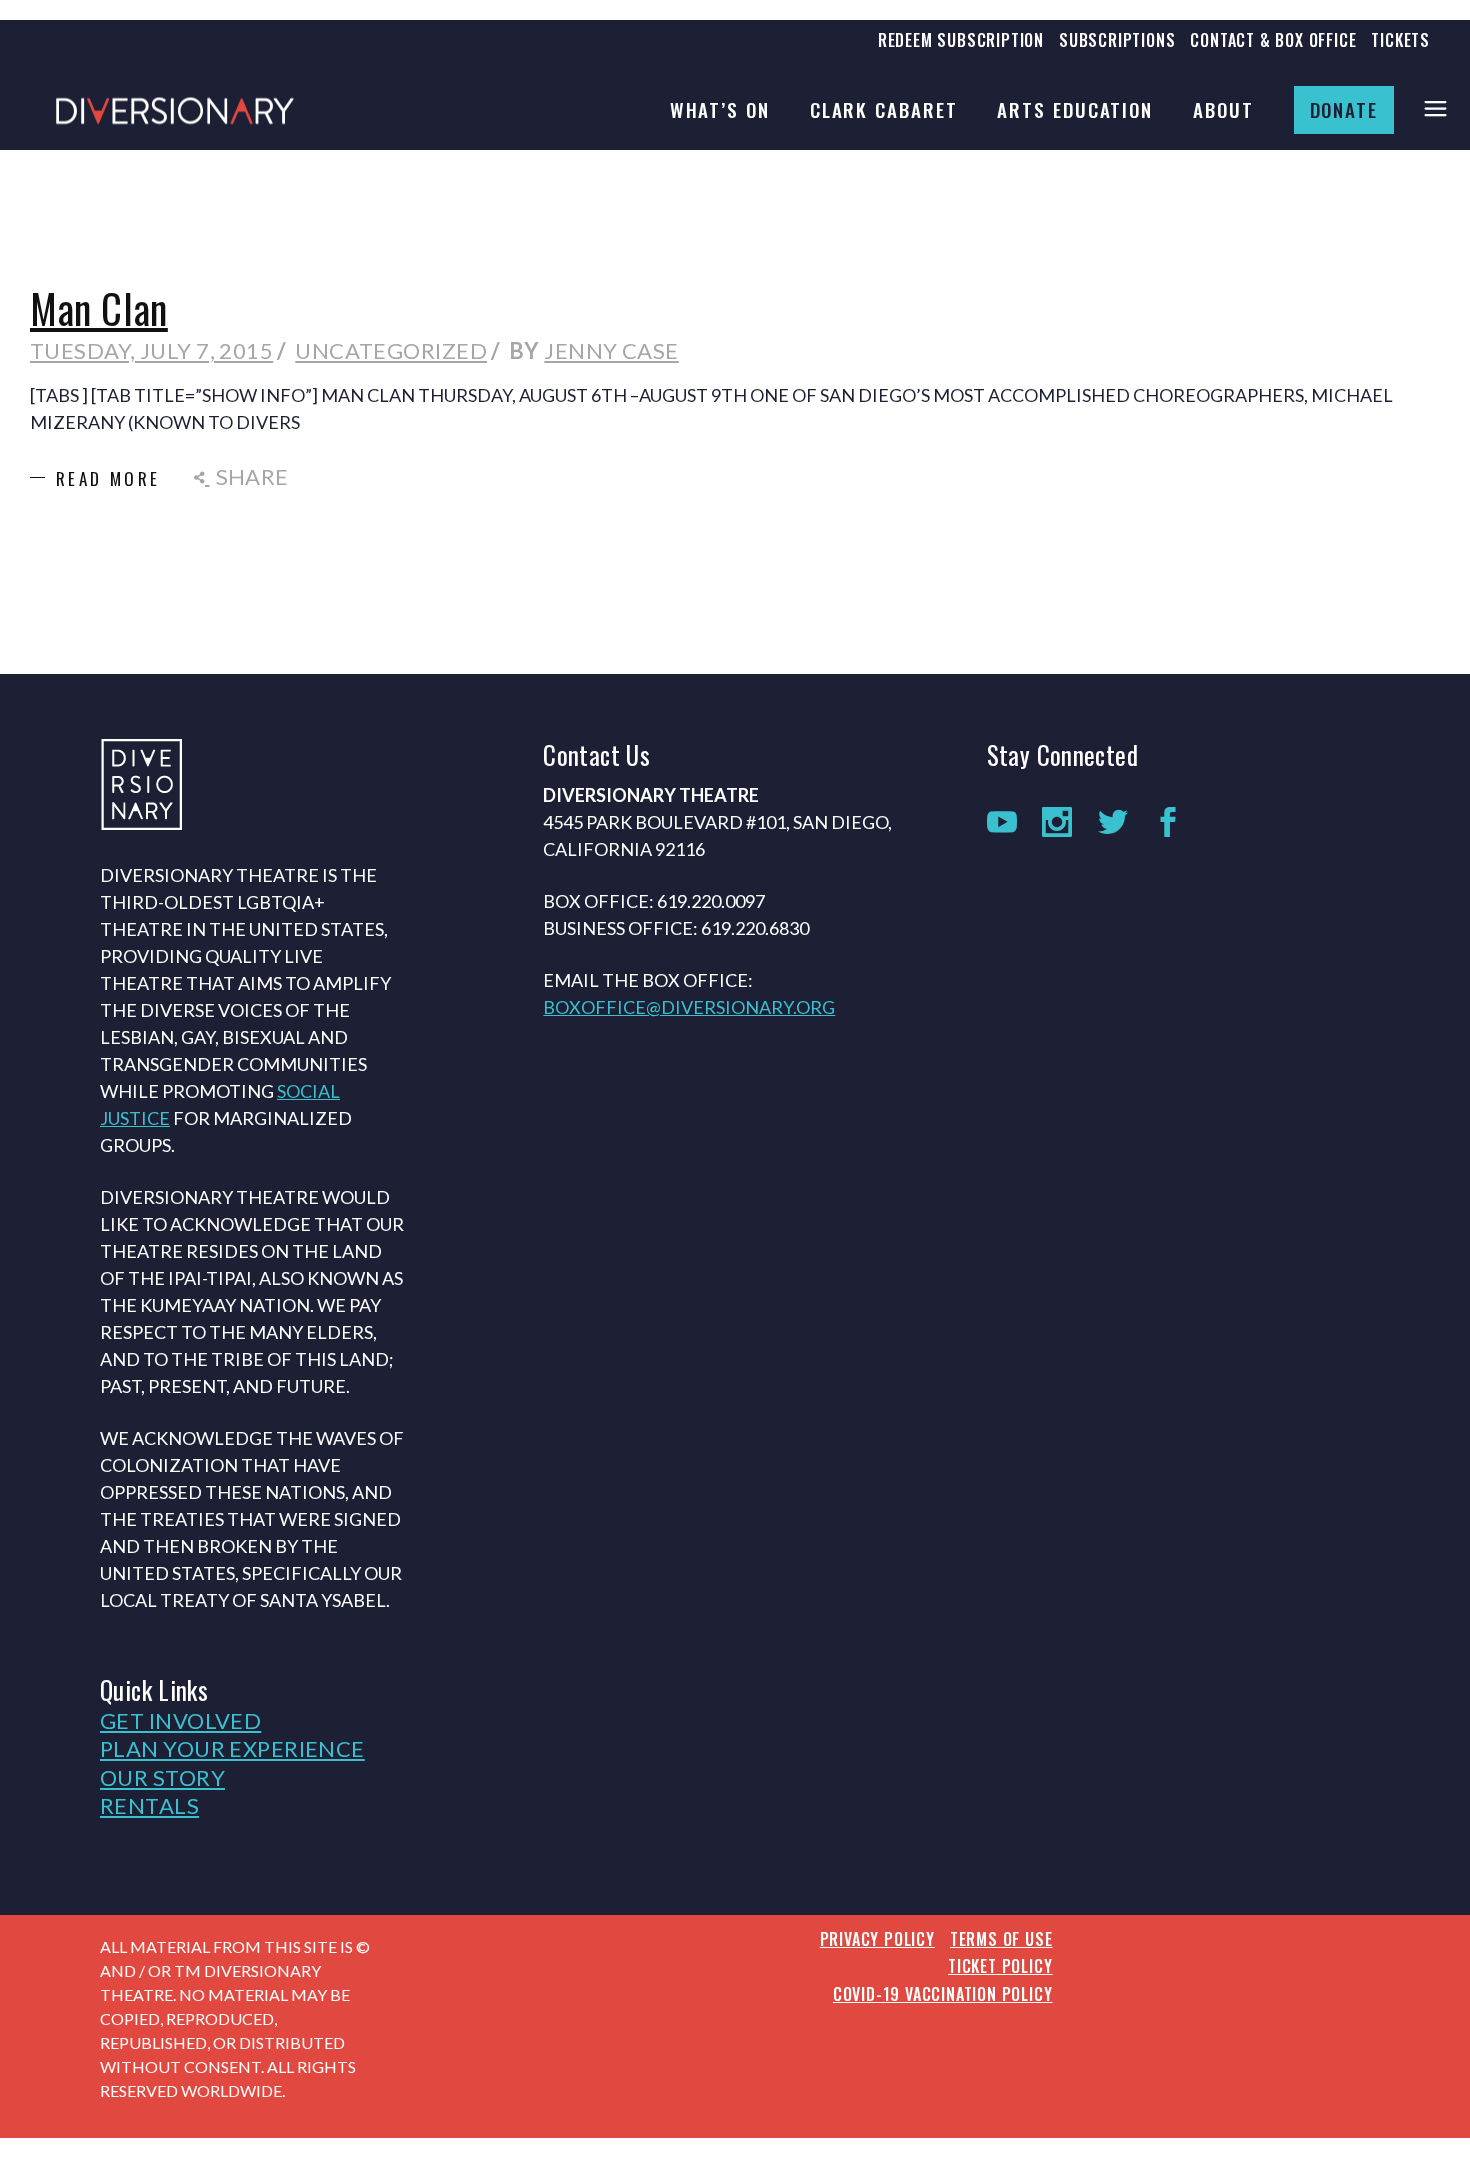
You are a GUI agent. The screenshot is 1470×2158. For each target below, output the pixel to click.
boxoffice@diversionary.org (689, 1007)
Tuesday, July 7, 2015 (151, 350)
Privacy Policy (877, 1939)
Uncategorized (391, 350)
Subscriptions (1117, 40)
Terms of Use (1001, 1939)
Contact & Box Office (1273, 40)
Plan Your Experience (232, 1748)
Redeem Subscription (961, 40)
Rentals (149, 1805)
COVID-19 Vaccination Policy (943, 1994)
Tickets (1400, 40)
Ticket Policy (1000, 1966)
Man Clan (99, 308)
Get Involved (180, 1720)
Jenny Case (611, 350)
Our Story (162, 1777)
